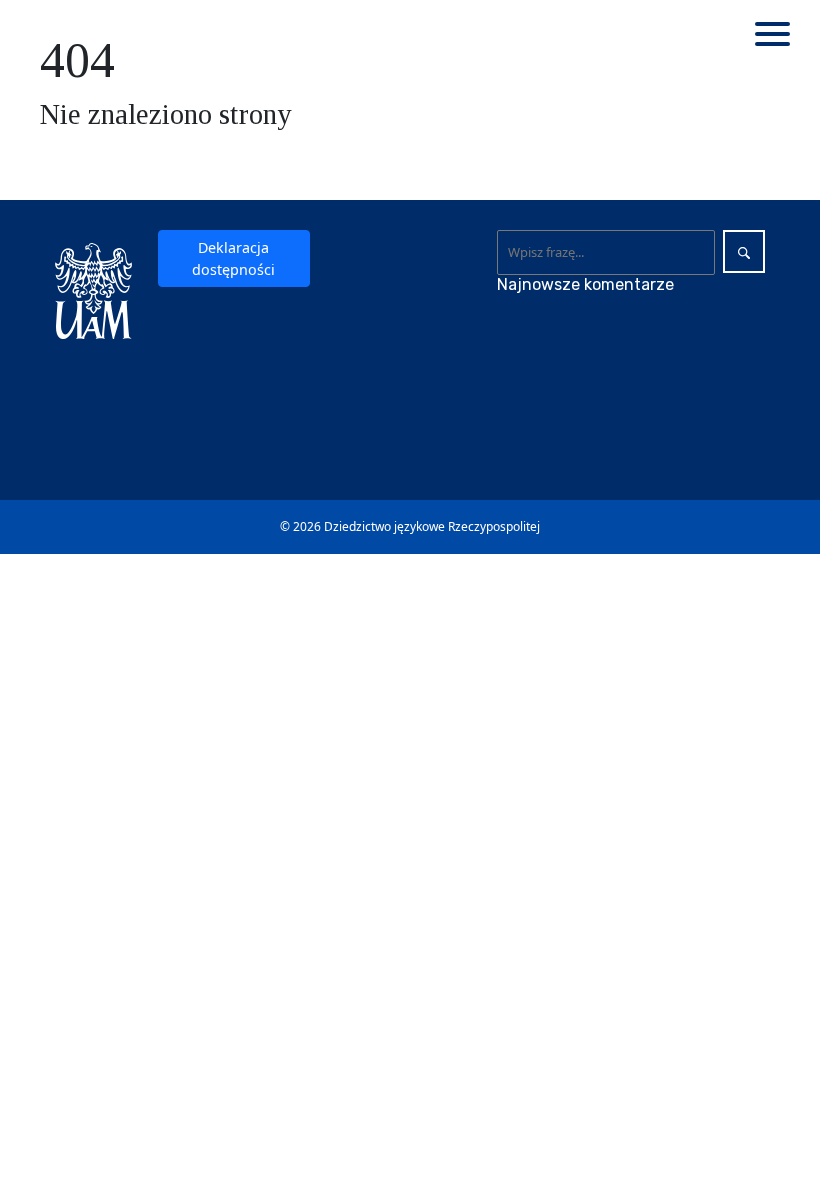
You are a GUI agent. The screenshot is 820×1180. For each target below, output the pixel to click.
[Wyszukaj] (744, 251)
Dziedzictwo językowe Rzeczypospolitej (432, 526)
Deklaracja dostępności (233, 258)
